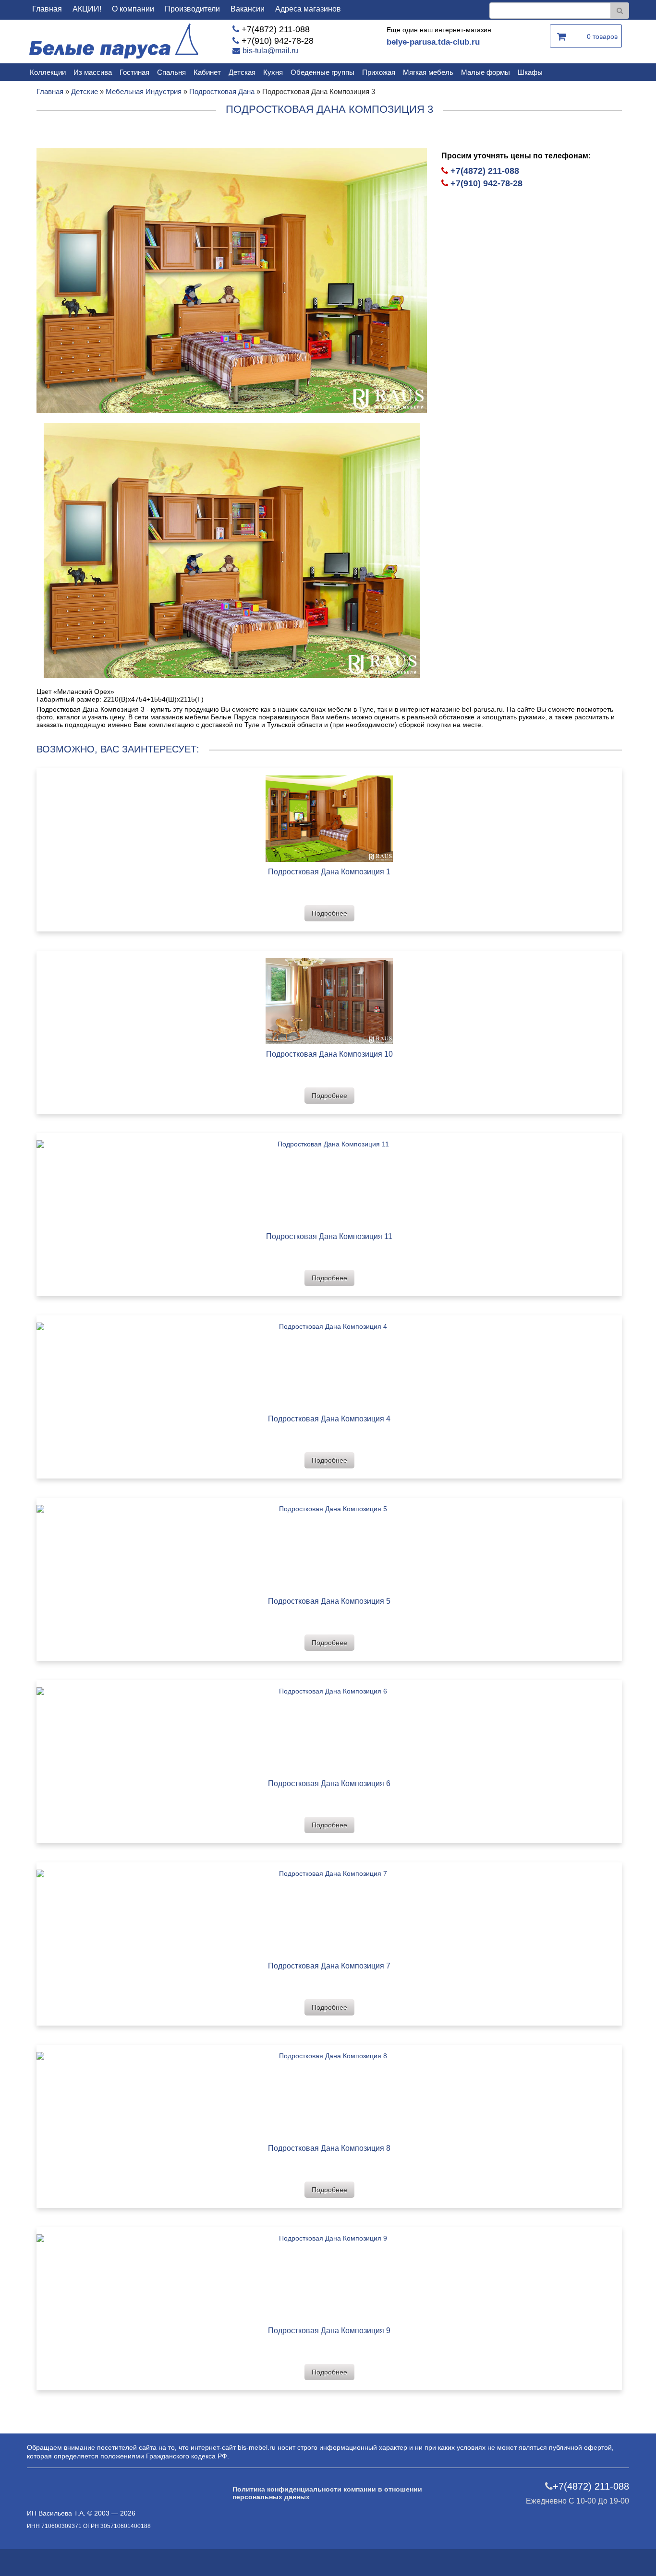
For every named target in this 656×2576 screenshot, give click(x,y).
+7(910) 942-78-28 (278, 41)
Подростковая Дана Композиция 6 (329, 1783)
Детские (85, 91)
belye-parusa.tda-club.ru (433, 42)
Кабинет (207, 72)
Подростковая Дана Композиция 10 (329, 1054)
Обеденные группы (322, 72)
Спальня (171, 72)
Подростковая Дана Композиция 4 (329, 1419)
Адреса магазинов (308, 9)
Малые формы (486, 72)
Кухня (273, 72)
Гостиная (134, 72)
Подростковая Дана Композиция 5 (329, 1601)
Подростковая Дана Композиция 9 (329, 2331)
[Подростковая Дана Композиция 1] (329, 815)
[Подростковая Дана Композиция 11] (329, 1180)
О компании (133, 9)
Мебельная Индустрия (144, 91)
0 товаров (602, 36)
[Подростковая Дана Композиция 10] (329, 997)
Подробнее (329, 913)
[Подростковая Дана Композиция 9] (329, 2274)
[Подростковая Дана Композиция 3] (232, 280)
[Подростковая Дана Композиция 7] (329, 1909)
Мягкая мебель (428, 72)
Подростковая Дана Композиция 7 (329, 1966)
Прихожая (379, 72)
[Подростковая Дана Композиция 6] (329, 1727)
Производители (192, 9)
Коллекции (48, 72)
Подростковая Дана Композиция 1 (329, 872)
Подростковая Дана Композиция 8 (329, 2148)
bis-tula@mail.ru (270, 51)
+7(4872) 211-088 (276, 29)
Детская (242, 72)
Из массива (93, 72)
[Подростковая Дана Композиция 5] (329, 1544)
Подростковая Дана (222, 91)
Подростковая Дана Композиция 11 (329, 1236)
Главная (47, 9)
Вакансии (248, 9)
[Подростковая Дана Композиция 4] (329, 1362)
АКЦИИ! (87, 9)
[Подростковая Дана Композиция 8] (329, 2092)
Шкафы (530, 72)
